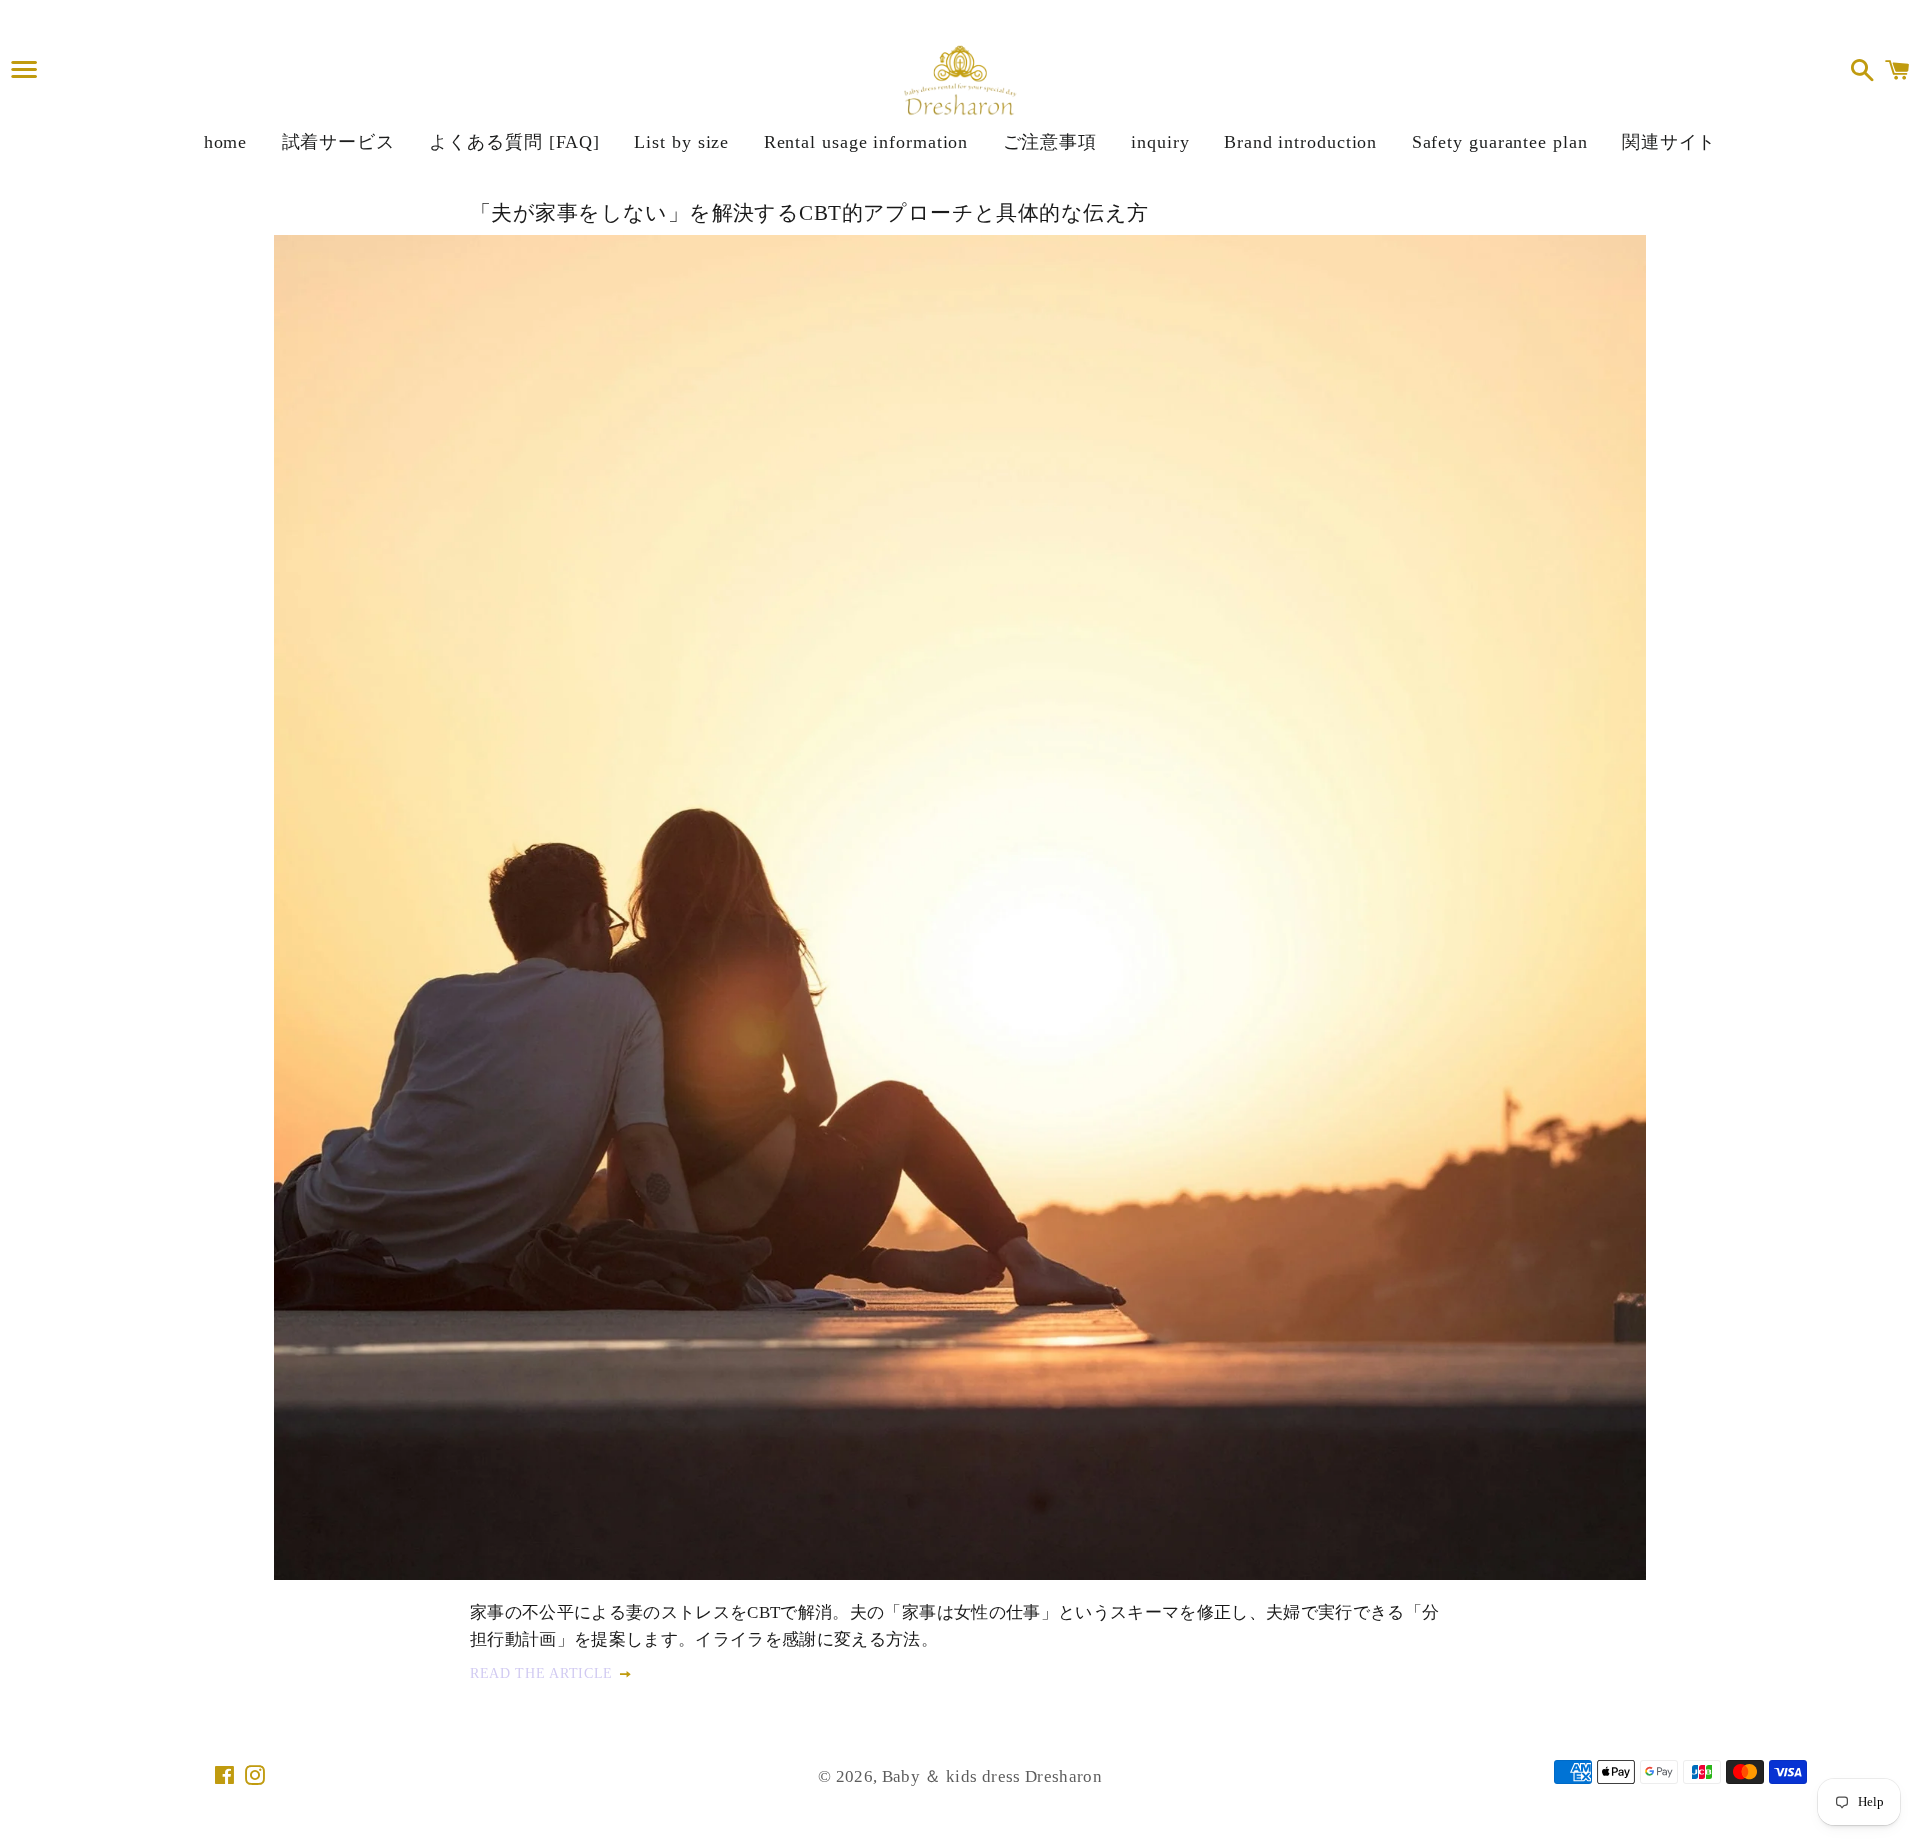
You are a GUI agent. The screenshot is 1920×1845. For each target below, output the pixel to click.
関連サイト (1669, 142)
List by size (681, 142)
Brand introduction (1300, 142)
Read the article (544, 1673)
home (226, 142)
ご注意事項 (1050, 142)
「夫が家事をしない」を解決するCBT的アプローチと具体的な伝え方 (809, 213)
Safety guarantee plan (1500, 142)
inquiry (1160, 142)
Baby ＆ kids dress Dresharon (992, 1776)
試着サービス (338, 142)
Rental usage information (866, 142)
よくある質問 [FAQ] (514, 142)
